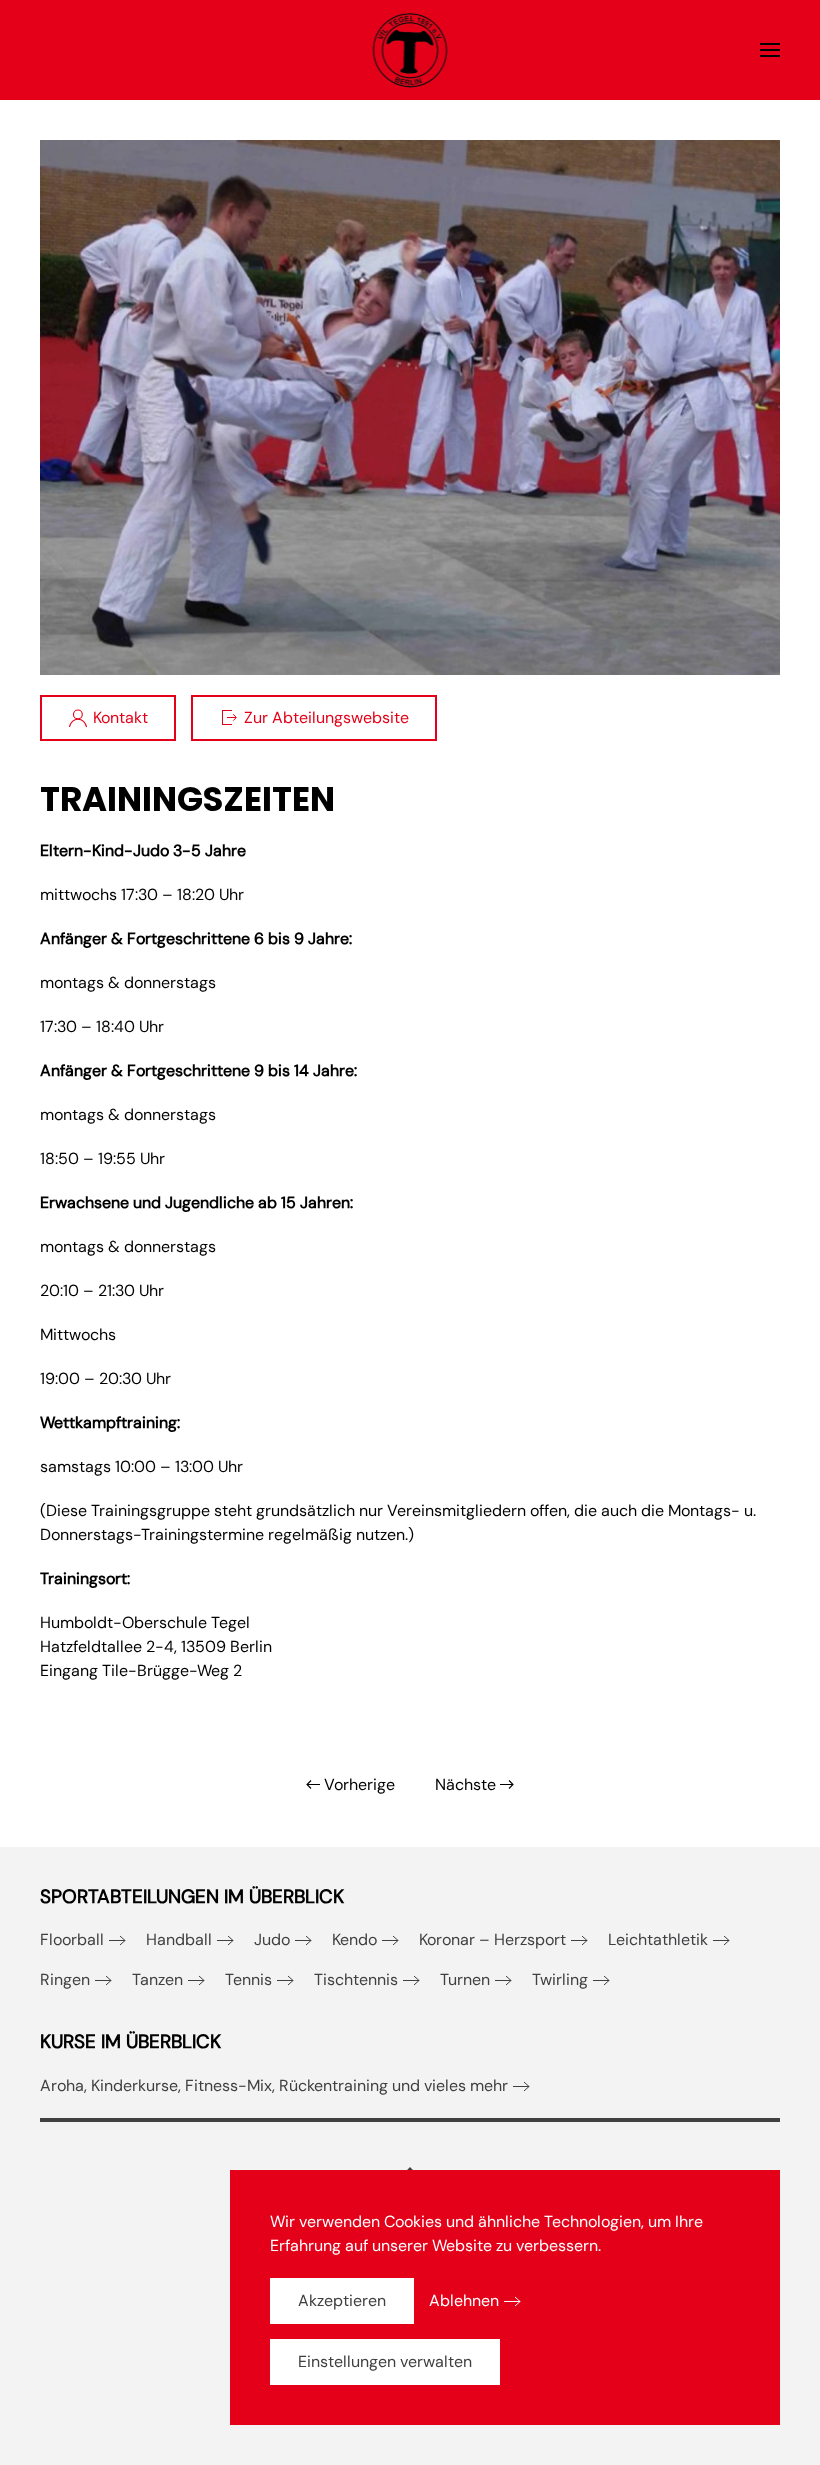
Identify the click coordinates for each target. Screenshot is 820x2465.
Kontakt (120, 717)
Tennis (248, 1979)
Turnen (465, 1979)
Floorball (72, 1939)
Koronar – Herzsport (492, 1939)
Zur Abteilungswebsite (326, 717)
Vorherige (359, 1784)
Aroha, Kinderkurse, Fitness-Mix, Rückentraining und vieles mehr (274, 2085)
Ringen (65, 1979)
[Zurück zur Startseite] (410, 50)
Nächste (465, 1784)
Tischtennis (356, 1979)
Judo (272, 1939)
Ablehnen (464, 2300)
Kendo (354, 1939)
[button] (770, 50)
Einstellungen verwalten (385, 2361)
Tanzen (157, 1979)
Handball (179, 1939)
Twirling (560, 1979)
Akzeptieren (342, 2300)
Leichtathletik (658, 1939)
